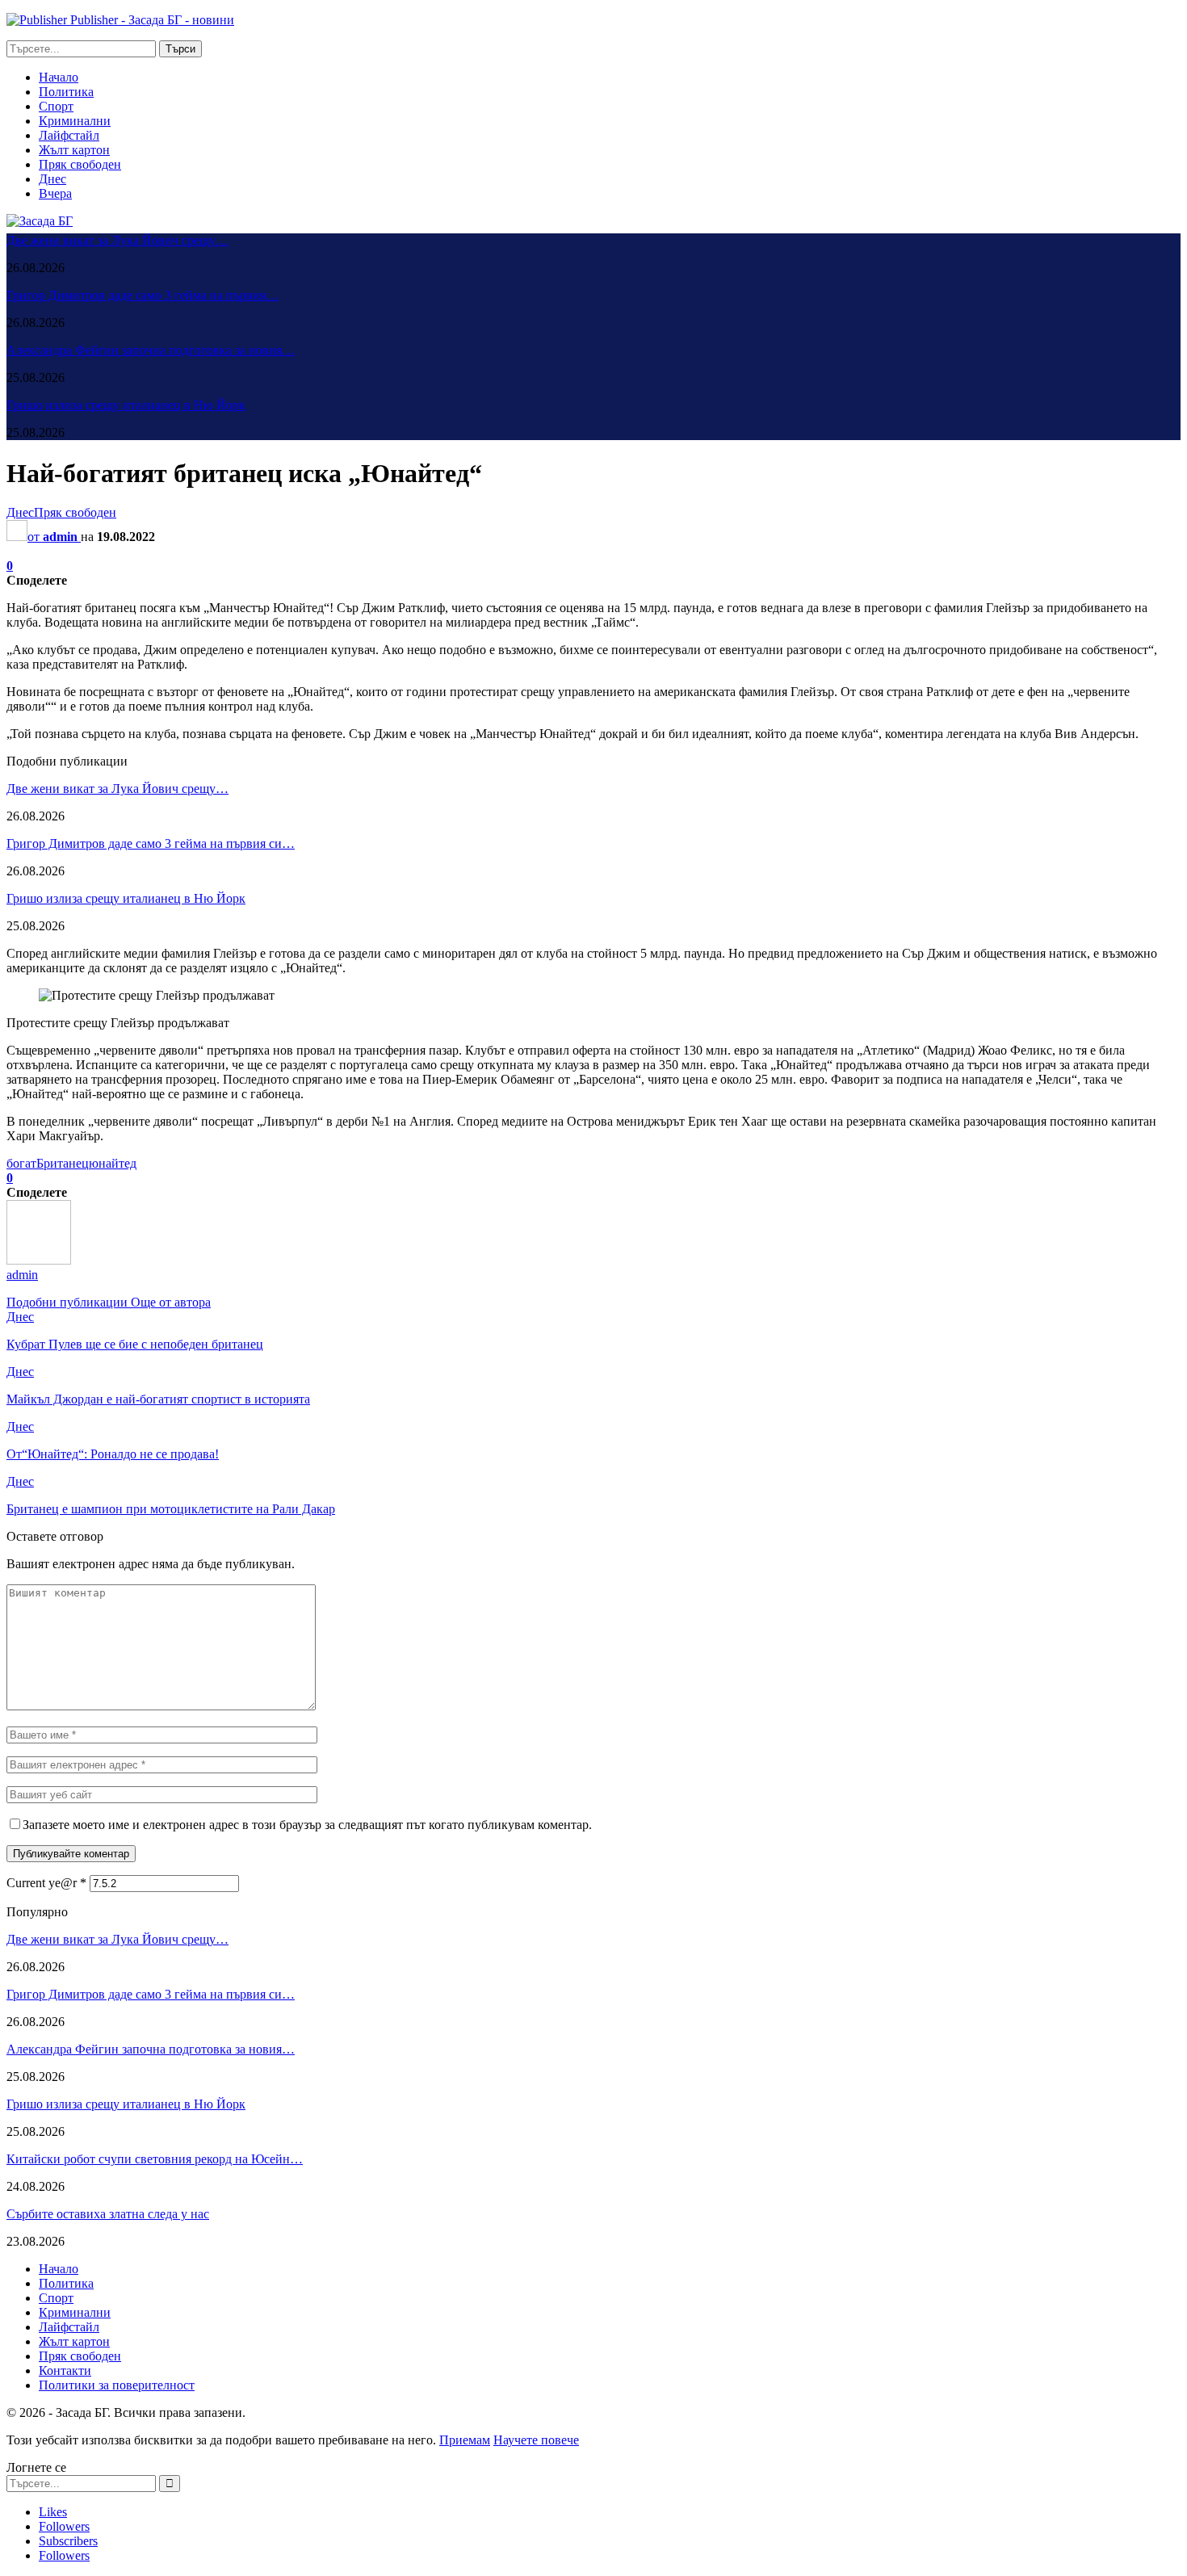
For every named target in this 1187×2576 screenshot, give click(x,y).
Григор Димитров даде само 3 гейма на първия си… (151, 843)
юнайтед (113, 1163)
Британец (63, 1163)
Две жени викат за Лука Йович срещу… (117, 240)
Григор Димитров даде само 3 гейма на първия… (143, 295)
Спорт (56, 106)
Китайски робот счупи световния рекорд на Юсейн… (155, 2159)
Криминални (75, 121)
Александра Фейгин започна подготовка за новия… (151, 350)
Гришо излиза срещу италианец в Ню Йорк (126, 405)
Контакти (65, 2370)
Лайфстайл (69, 135)
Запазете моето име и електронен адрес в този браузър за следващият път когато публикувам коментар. (307, 1825)
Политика (66, 92)
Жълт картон (74, 150)
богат (21, 1163)
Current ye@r (46, 1883)
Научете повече (536, 2440)
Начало (59, 77)
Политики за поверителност (117, 2385)
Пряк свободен (80, 164)
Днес (52, 179)
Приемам (465, 2440)
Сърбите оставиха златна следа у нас (108, 2214)
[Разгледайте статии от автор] (39, 1260)
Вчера (55, 193)
